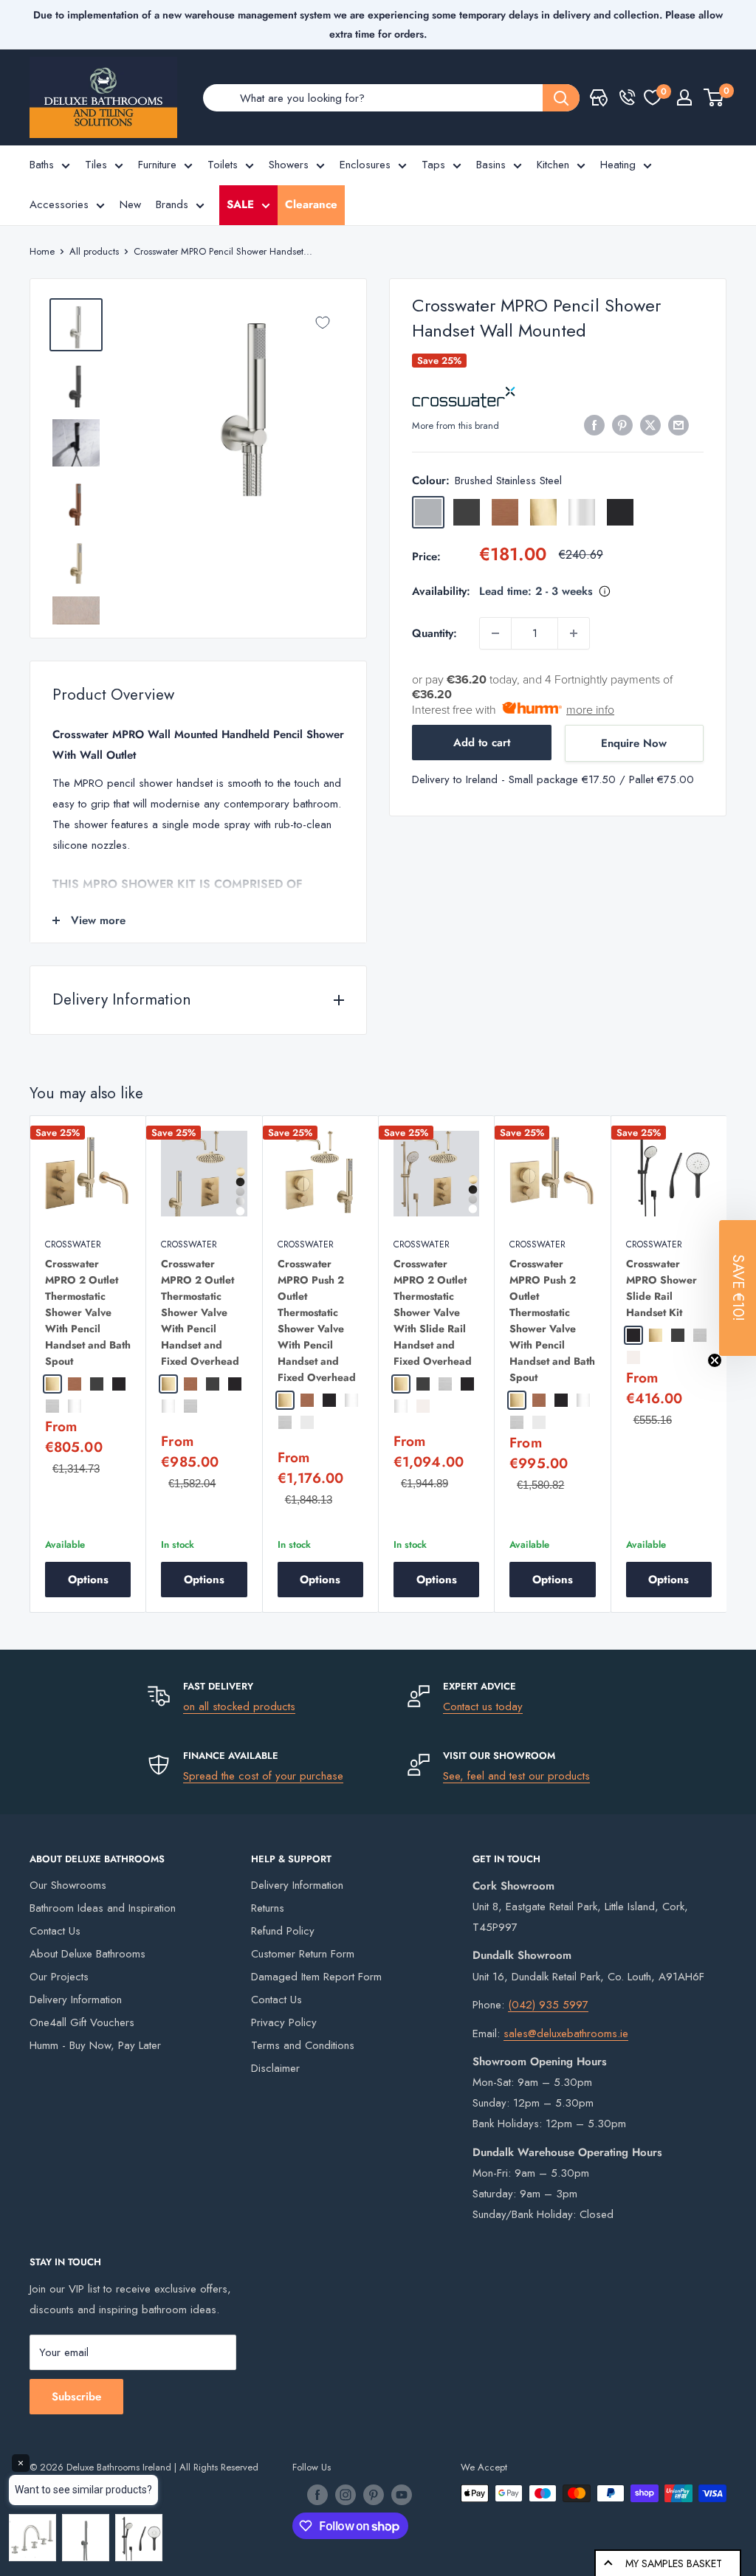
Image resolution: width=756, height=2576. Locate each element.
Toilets (223, 165)
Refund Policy (283, 1931)
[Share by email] (678, 424)
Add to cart (482, 743)
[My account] (684, 97)
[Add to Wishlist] (323, 323)
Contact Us (55, 1931)
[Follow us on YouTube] (402, 2495)
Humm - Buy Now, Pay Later (95, 2045)
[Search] (561, 98)
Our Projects (59, 1977)
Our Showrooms (68, 1885)
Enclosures (365, 165)
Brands (172, 204)
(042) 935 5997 (548, 2005)
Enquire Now (634, 743)
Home (42, 251)
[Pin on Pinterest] (622, 424)
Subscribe (76, 2397)
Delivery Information (76, 2000)
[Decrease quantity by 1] (495, 633)
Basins (491, 165)
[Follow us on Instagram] (346, 2495)
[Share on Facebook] (594, 424)
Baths (42, 165)
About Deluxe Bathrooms (87, 1954)
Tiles (96, 165)
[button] (738, 1288)
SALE (240, 204)
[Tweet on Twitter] (650, 424)
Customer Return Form (303, 1954)
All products (94, 251)
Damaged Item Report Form (316, 1977)
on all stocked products (239, 1707)
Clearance (311, 204)
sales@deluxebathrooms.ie (566, 2033)
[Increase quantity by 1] (574, 633)
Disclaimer (275, 2068)
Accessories (59, 204)
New (130, 204)
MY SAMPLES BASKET (674, 2563)
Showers (289, 165)
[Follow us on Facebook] (317, 2495)
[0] (653, 97)
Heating (618, 165)
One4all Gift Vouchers (82, 2022)
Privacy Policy (284, 2022)
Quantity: (434, 633)
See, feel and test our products (516, 1776)
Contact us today (483, 1707)
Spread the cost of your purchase (263, 1776)
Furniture (157, 165)
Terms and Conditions (303, 2045)
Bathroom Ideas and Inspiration (103, 1908)
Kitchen (553, 165)
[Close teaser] (715, 1360)
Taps (433, 165)
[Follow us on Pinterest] (374, 2495)
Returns (268, 1908)
